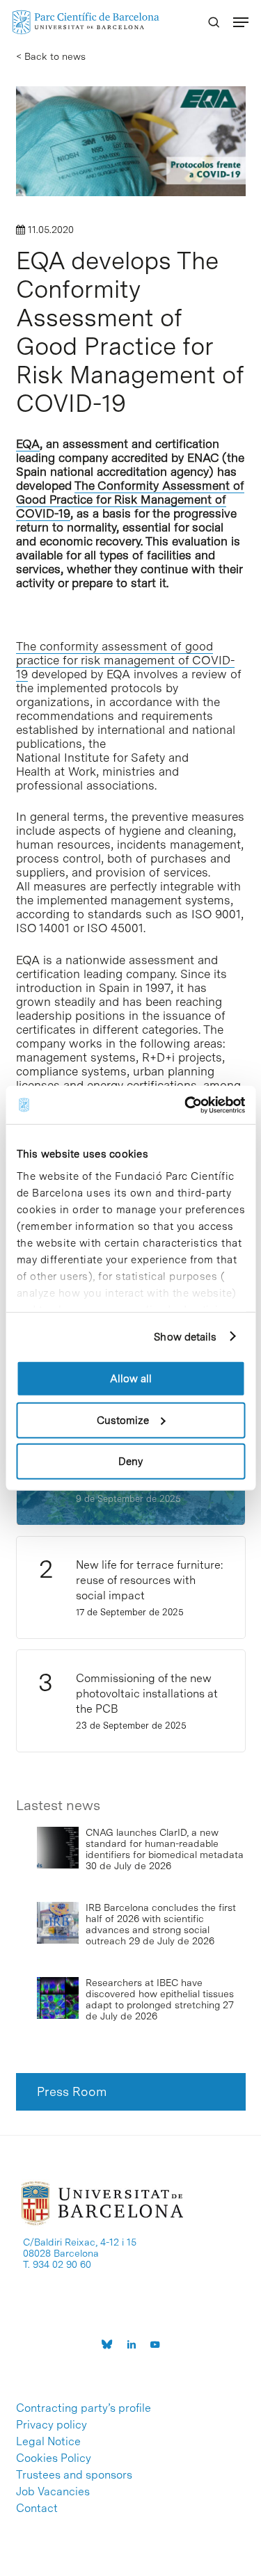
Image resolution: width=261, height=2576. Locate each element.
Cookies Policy (54, 2458)
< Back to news (51, 56)
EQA (28, 444)
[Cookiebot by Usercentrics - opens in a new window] (186, 1105)
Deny (130, 1462)
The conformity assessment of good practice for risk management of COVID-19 (125, 660)
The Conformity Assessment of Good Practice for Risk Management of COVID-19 (130, 499)
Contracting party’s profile (84, 2408)
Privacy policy (52, 2425)
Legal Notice (48, 2442)
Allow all (131, 1379)
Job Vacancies (53, 2492)
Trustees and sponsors (74, 2475)
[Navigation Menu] (241, 22)
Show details (185, 1336)
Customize (123, 1420)
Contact (37, 2509)
